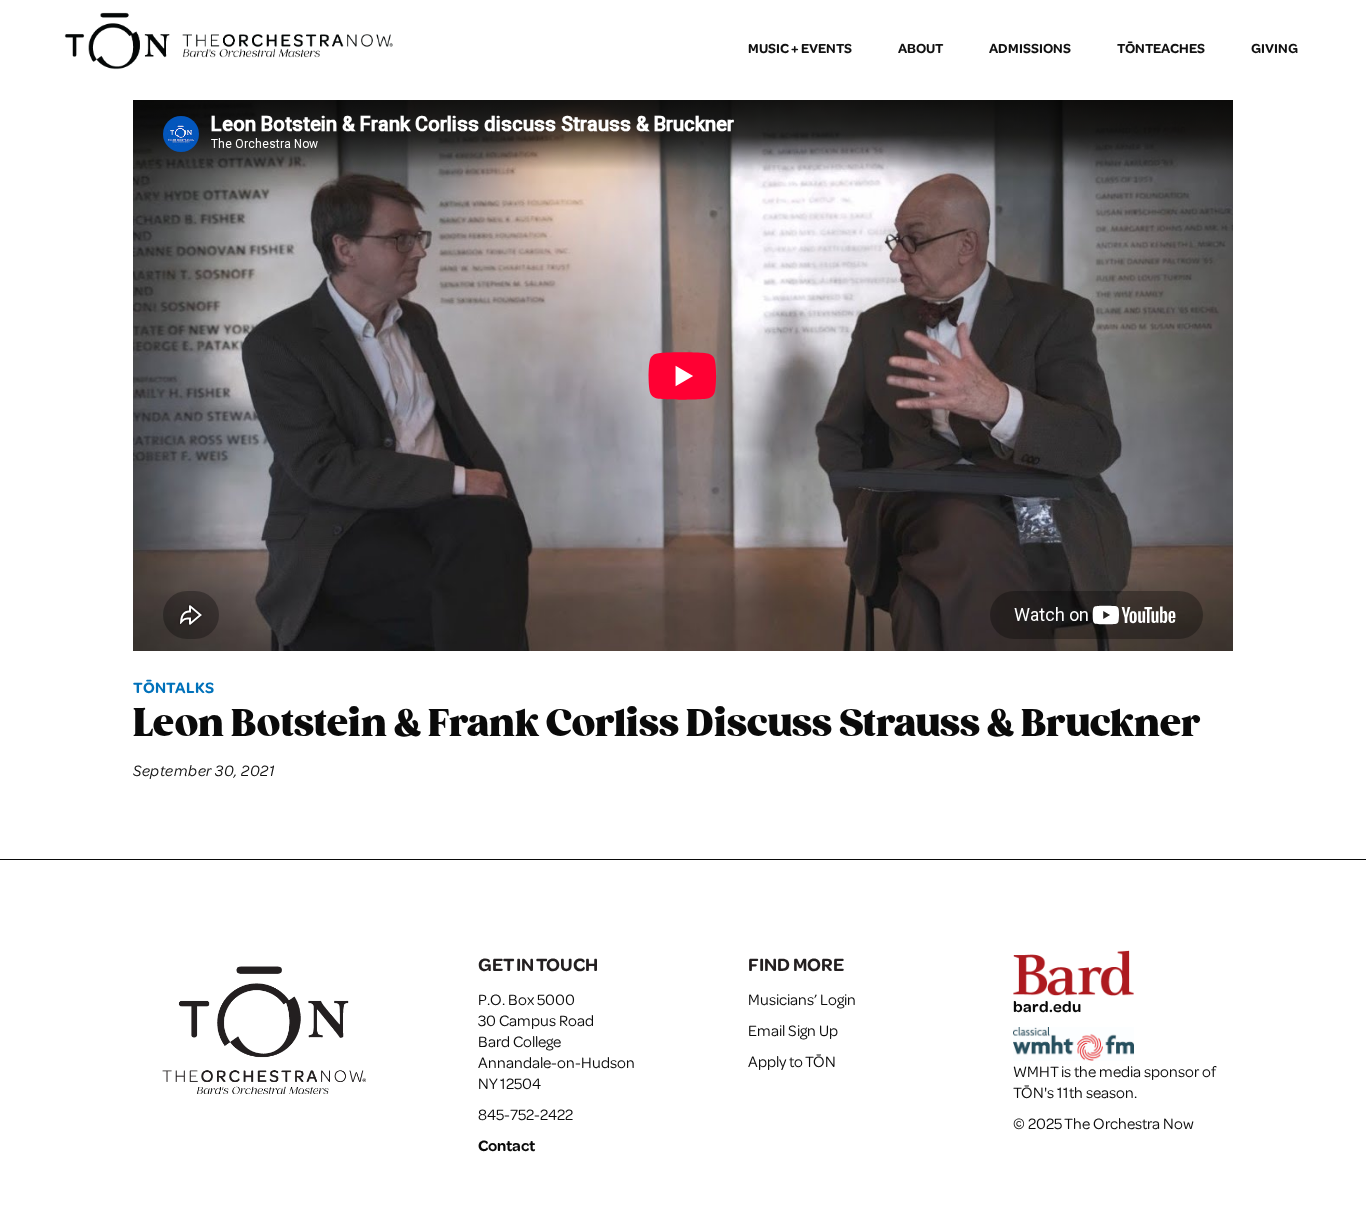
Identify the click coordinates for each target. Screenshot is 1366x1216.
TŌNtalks (173, 687)
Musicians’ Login (802, 999)
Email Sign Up (793, 1030)
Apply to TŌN (792, 1061)
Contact (506, 1145)
